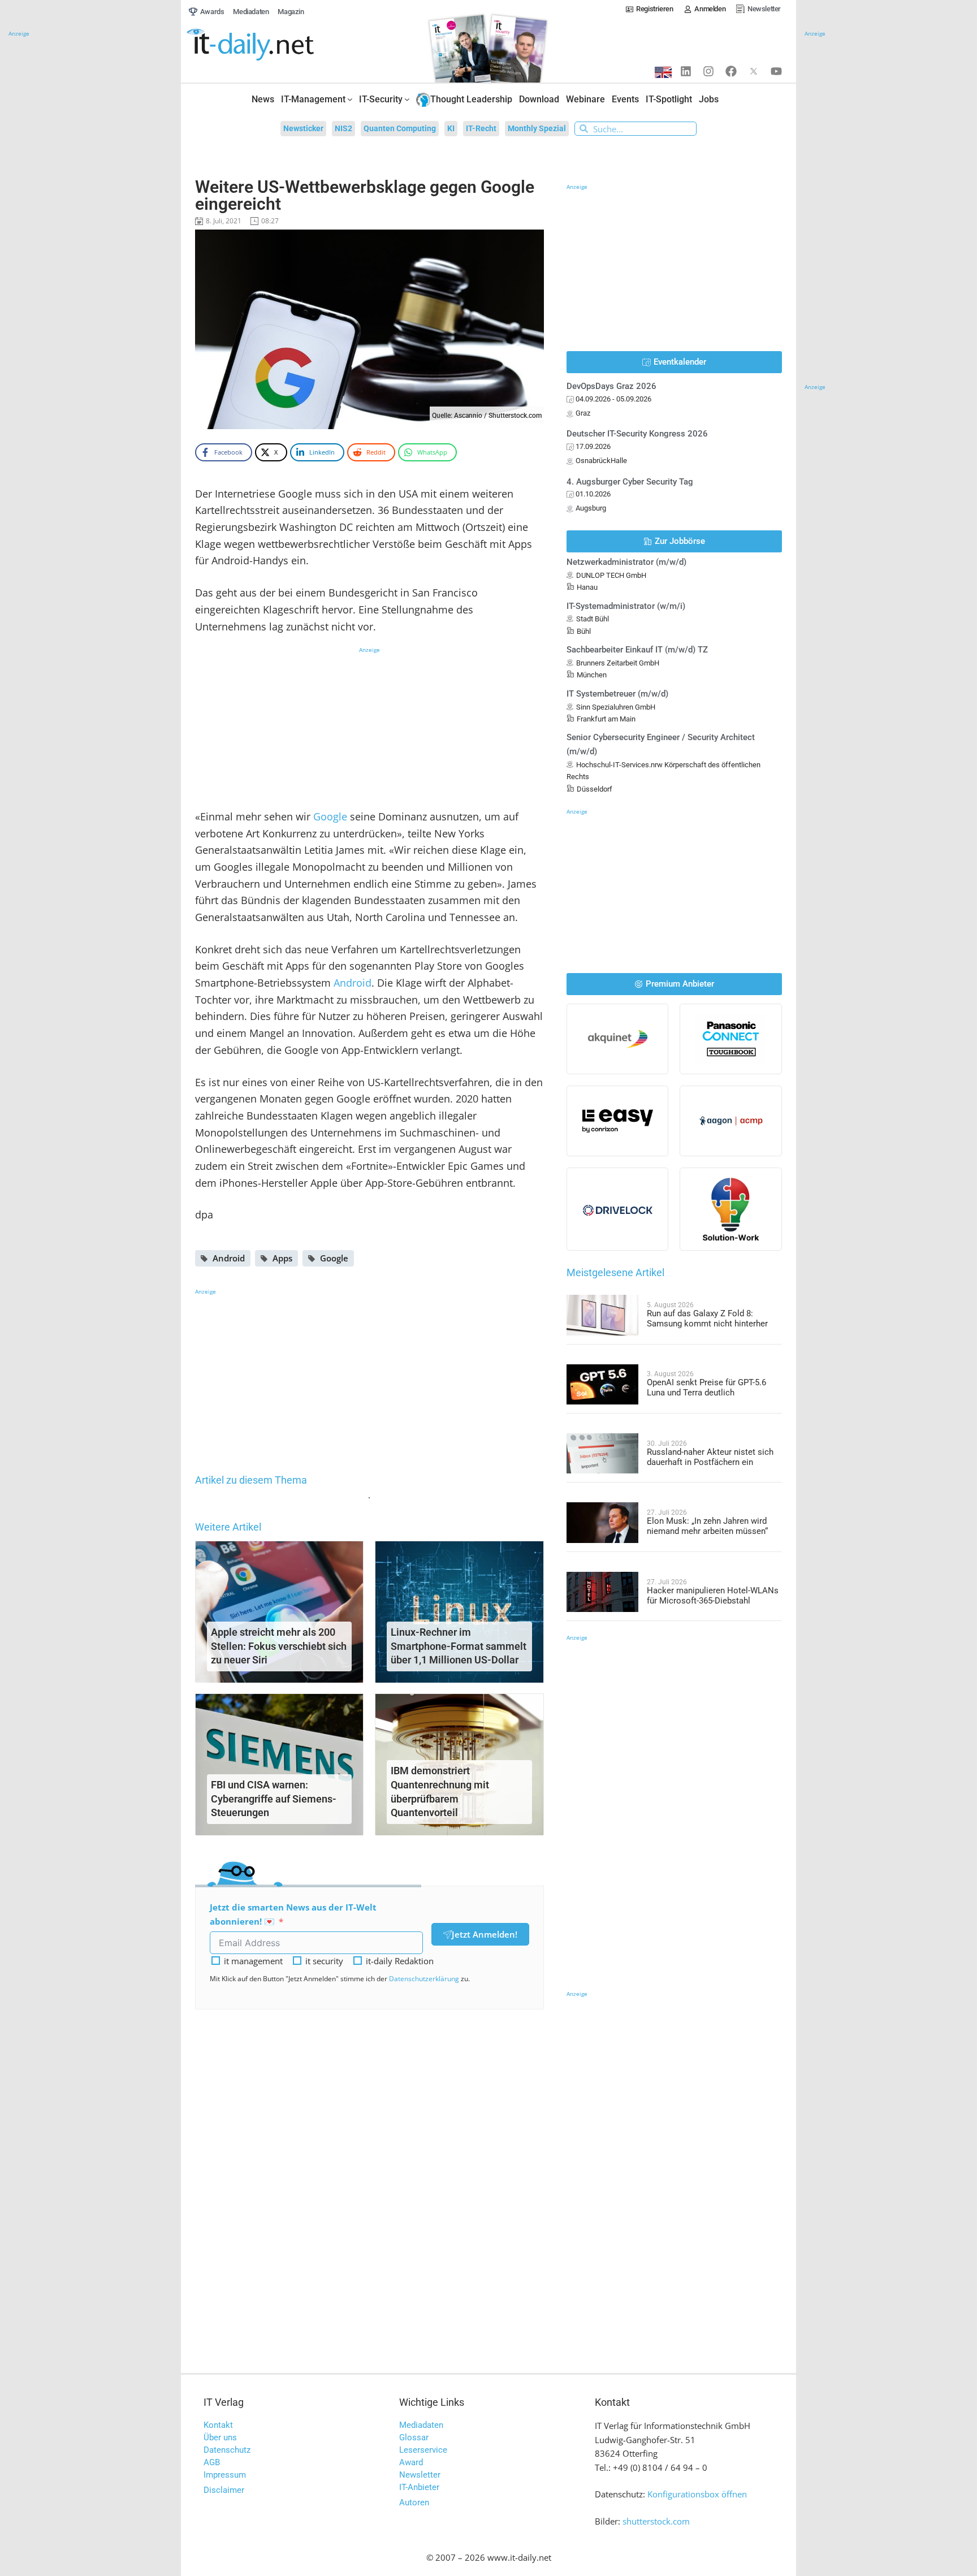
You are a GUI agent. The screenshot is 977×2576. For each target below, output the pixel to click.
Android (353, 983)
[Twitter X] (754, 71)
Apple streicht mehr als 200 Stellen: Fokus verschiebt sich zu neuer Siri (279, 1646)
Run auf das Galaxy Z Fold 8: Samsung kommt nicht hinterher (707, 1319)
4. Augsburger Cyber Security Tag (630, 482)
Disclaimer (224, 2490)
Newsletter (420, 2475)
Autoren (414, 2502)
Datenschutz (227, 2450)
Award (411, 2462)
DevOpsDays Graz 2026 (611, 386)
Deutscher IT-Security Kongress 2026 (637, 434)
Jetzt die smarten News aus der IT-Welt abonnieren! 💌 (293, 1914)
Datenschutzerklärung (424, 1979)
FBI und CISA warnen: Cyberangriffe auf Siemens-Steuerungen (274, 1799)
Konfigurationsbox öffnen (697, 2494)
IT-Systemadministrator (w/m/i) (626, 606)
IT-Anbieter (419, 2487)
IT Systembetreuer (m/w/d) (617, 694)
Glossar (414, 2437)
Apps (282, 1258)
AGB (212, 2462)
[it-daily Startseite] (271, 45)
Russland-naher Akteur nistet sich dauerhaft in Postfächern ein (710, 1457)
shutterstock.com (656, 2521)
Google (330, 816)
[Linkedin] (686, 71)
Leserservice (423, 2450)
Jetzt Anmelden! (485, 1934)
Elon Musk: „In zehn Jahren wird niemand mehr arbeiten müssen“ (707, 1526)
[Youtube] (776, 71)
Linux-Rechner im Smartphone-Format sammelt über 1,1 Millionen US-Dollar (459, 1646)
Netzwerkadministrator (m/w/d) (626, 562)
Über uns (220, 2437)
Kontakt (218, 2425)
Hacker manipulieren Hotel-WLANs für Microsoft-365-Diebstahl (713, 1596)
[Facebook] (731, 71)
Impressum (225, 2475)
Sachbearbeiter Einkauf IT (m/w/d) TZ (637, 650)
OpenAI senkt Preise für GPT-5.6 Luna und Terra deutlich (706, 1388)
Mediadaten (421, 2425)
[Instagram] (708, 71)
